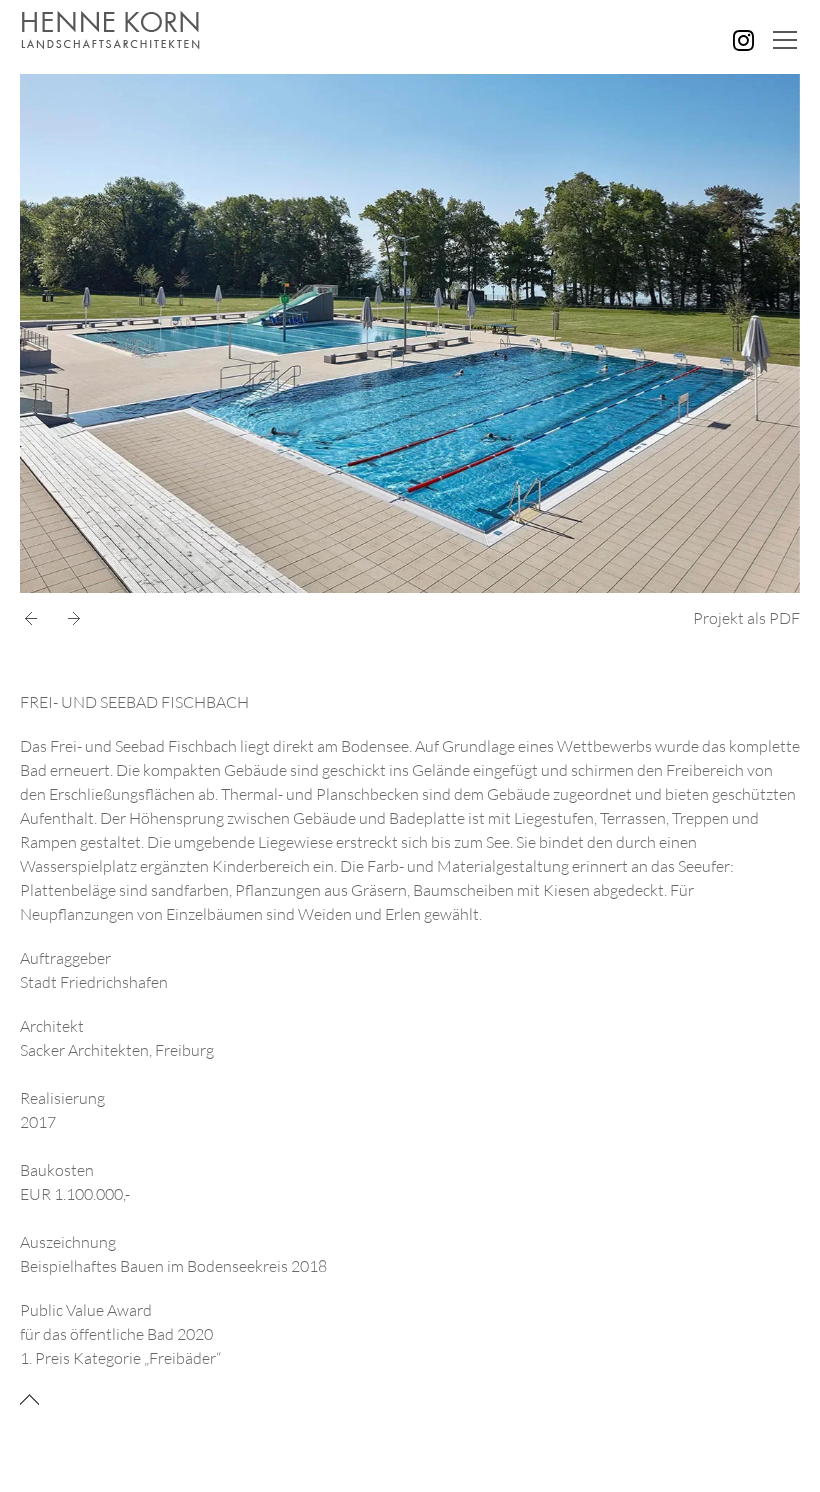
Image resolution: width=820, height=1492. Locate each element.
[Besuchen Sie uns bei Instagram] (743, 40)
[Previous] (35, 619)
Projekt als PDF (746, 618)
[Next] (70, 619)
